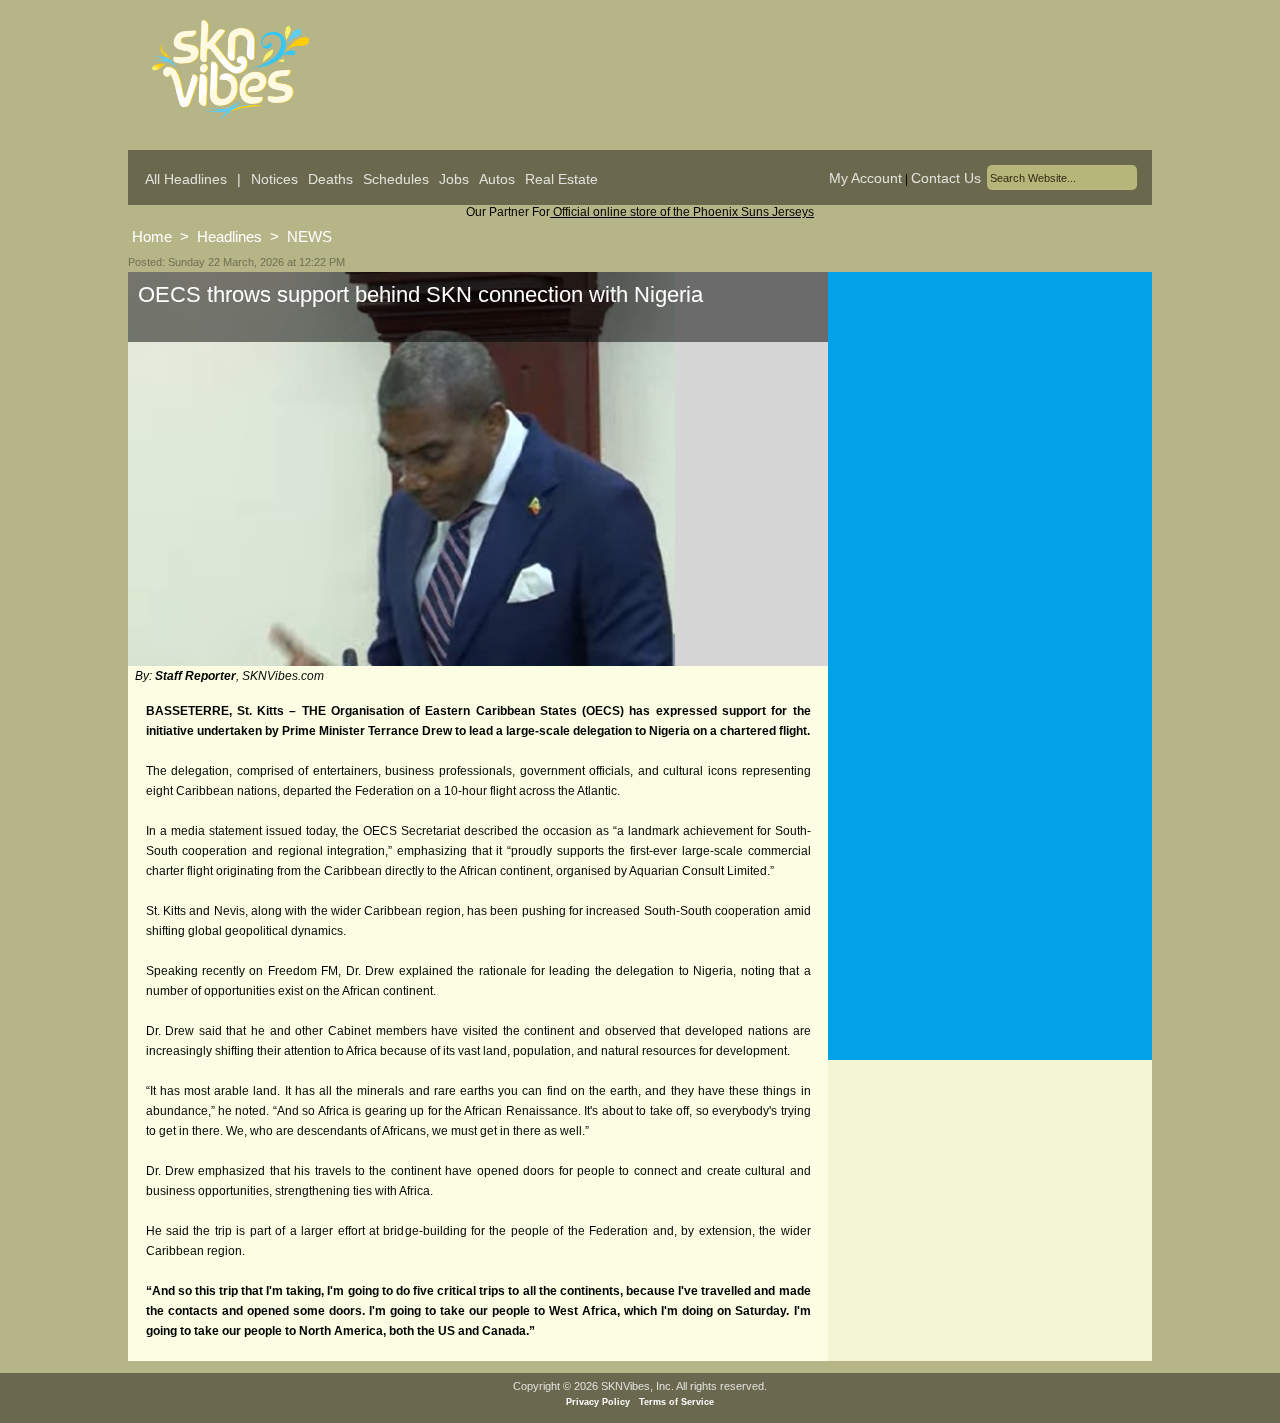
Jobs (454, 179)
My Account (865, 178)
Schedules (396, 179)
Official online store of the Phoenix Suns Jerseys (682, 212)
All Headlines (186, 179)
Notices (274, 179)
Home (152, 236)
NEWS (309, 236)
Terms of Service (676, 1402)
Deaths (330, 179)
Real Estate (561, 179)
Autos (497, 179)
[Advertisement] (990, 469)
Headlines (229, 236)
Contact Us (946, 178)
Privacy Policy (598, 1402)
